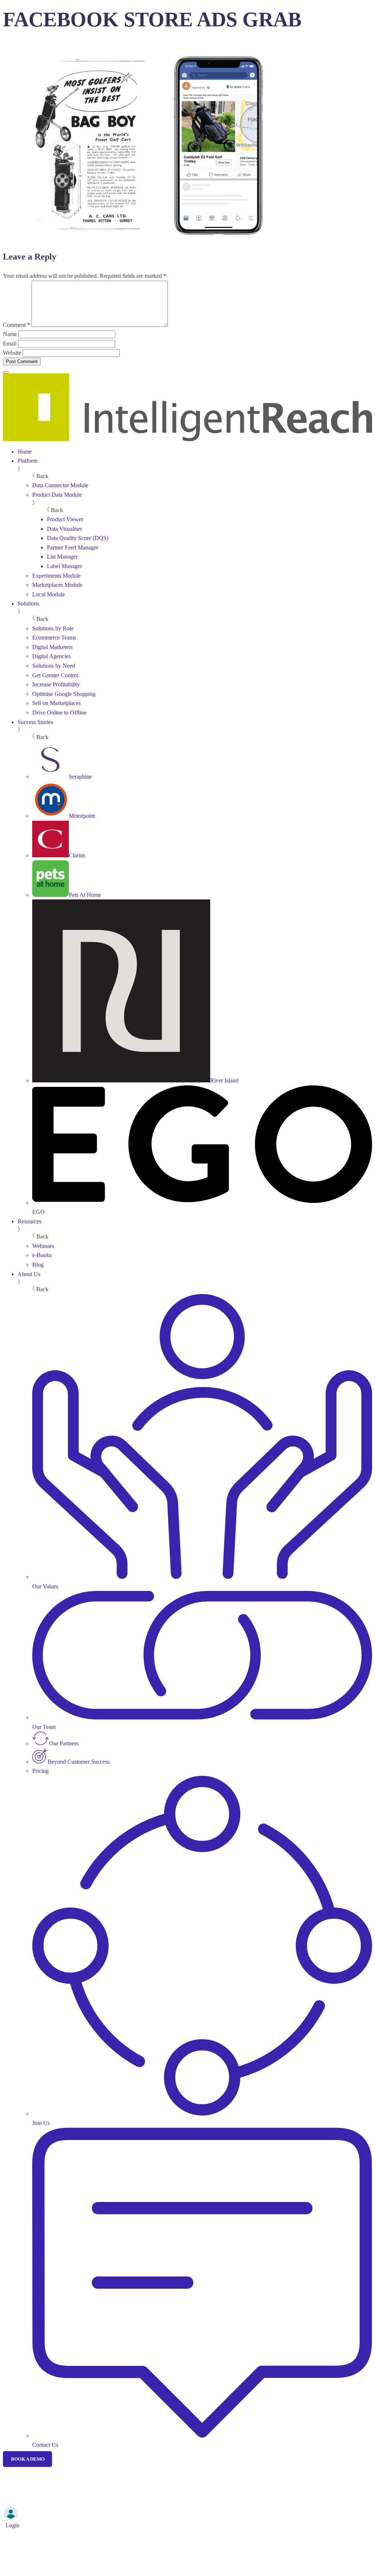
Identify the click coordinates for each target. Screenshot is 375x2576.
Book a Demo (28, 2459)
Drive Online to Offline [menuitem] (59, 713)
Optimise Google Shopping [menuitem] (64, 694)
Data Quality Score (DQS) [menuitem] (78, 538)
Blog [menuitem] (38, 1265)
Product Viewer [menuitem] (65, 519)
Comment (16, 325)
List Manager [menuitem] (62, 557)
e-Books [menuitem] (42, 1255)
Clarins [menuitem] (77, 855)
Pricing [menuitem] (40, 1771)
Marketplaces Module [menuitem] (57, 585)
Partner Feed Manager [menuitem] (73, 547)
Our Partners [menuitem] (64, 1743)
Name (10, 334)
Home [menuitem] (25, 452)
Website (12, 353)
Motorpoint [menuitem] (82, 816)
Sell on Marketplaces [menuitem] (56, 703)
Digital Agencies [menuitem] (51, 656)
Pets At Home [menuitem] (85, 895)
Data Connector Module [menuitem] (60, 485)
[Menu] (6, 372)
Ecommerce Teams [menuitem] (54, 638)
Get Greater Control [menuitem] (55, 675)
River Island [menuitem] (224, 1080)
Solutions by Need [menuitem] (54, 666)
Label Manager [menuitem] (64, 566)
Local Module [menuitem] (49, 594)
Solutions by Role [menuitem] (53, 628)
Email (10, 344)
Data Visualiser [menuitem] (64, 529)
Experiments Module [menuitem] (56, 576)
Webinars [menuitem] (43, 1246)
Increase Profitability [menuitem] (56, 684)
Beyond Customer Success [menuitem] (79, 1762)
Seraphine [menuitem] (80, 777)
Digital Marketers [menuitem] (52, 647)
